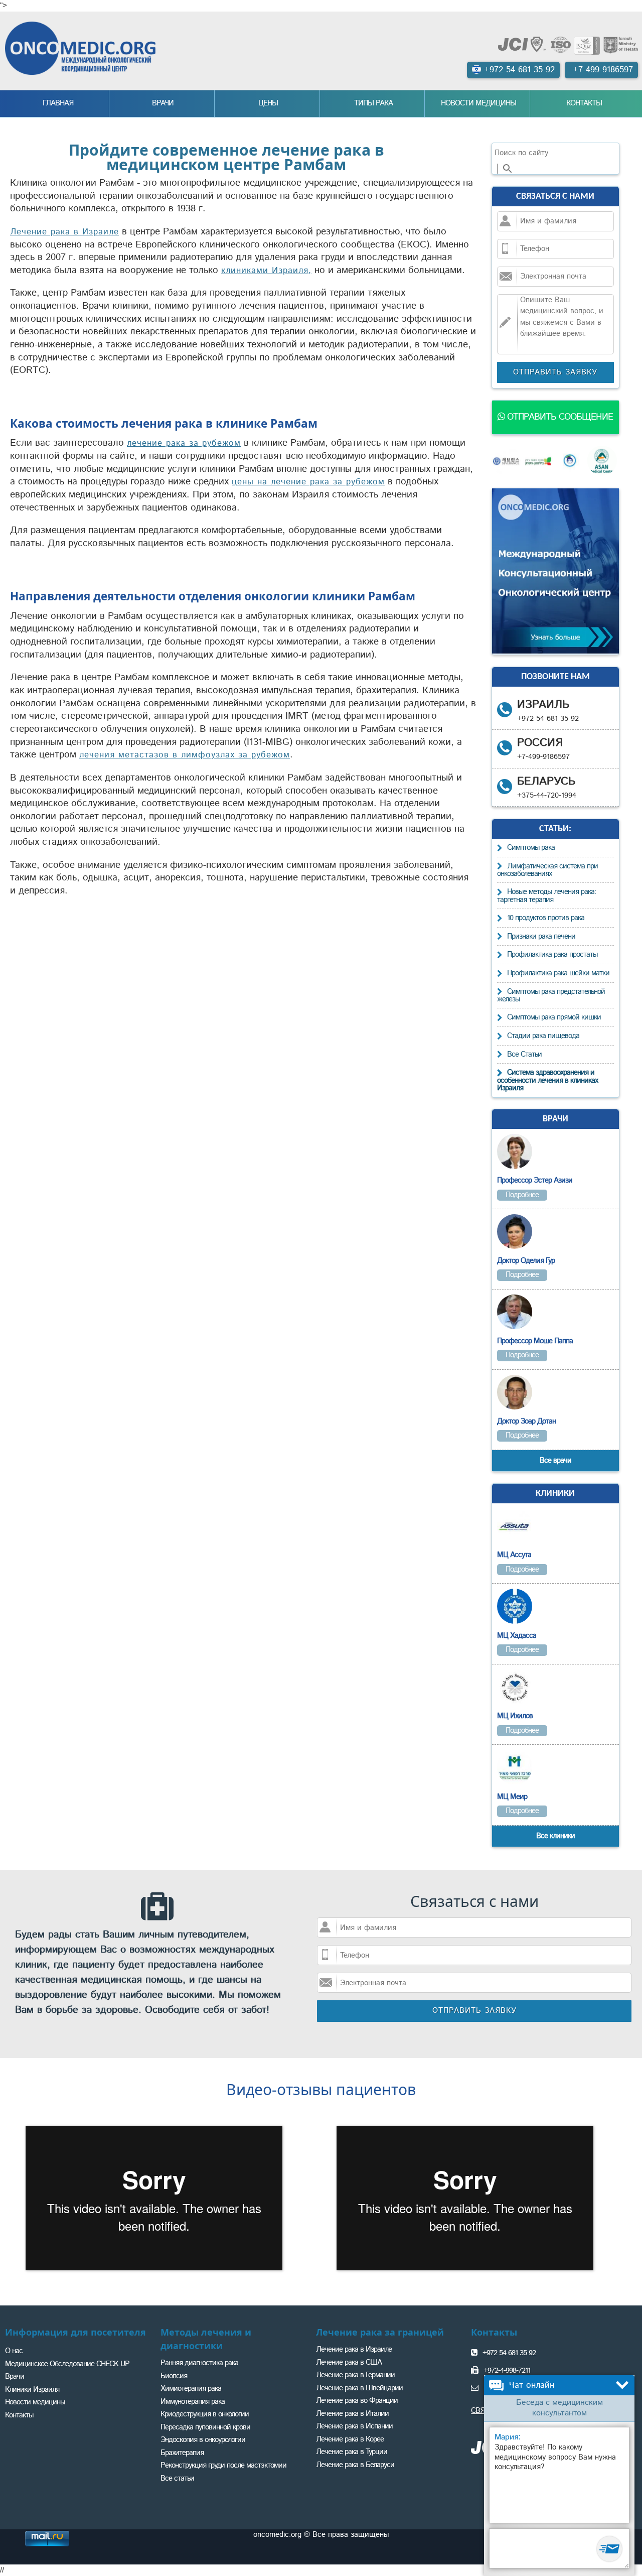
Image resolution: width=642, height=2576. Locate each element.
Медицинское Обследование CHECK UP (67, 2364)
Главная (58, 103)
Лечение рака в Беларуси (355, 2465)
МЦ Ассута (514, 1555)
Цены (268, 103)
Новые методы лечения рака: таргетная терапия (546, 896)
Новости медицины (478, 103)
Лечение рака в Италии (352, 2414)
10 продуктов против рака (546, 918)
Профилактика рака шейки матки (558, 973)
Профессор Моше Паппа (535, 1341)
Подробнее (522, 1195)
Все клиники (555, 1836)
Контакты (584, 103)
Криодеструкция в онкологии (205, 2414)
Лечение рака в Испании (354, 2426)
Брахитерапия (182, 2453)
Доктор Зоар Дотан (526, 1421)
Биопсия (174, 2376)
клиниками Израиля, (266, 271)
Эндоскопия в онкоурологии (203, 2440)
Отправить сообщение (559, 417)
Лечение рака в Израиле (64, 232)
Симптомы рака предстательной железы (551, 996)
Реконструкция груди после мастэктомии (223, 2465)
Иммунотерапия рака (193, 2402)
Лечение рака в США (349, 2362)
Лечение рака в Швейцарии (359, 2388)
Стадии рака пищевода (543, 1036)
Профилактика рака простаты (552, 954)
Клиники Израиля (32, 2390)
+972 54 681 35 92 (509, 2353)
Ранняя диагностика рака (199, 2363)
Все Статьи (524, 1054)
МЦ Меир (512, 1797)
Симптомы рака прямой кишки (554, 1017)
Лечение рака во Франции (357, 2401)
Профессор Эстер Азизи (535, 1180)
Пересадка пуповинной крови (205, 2427)
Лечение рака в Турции (352, 2452)
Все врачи (555, 1460)
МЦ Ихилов (515, 1716)
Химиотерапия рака (191, 2389)
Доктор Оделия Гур (526, 1261)
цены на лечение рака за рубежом (308, 482)
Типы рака (373, 103)
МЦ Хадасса (517, 1636)
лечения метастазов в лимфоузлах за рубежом (185, 755)
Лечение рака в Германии (355, 2375)
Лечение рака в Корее (350, 2439)
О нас (14, 2351)
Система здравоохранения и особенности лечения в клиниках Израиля (547, 1080)
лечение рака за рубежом (184, 443)
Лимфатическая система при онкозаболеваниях (547, 870)
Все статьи (177, 2478)
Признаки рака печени (541, 936)
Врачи (163, 103)
